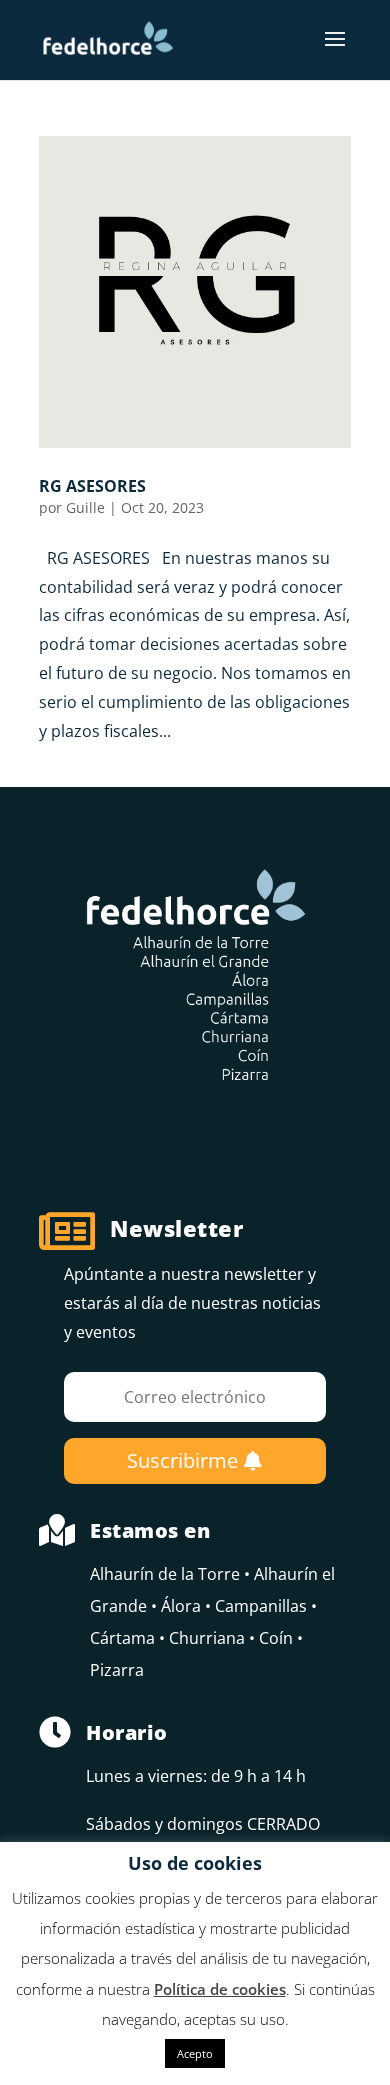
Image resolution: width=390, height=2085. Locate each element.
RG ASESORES (92, 486)
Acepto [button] (195, 2053)
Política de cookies (220, 1989)
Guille (85, 507)
